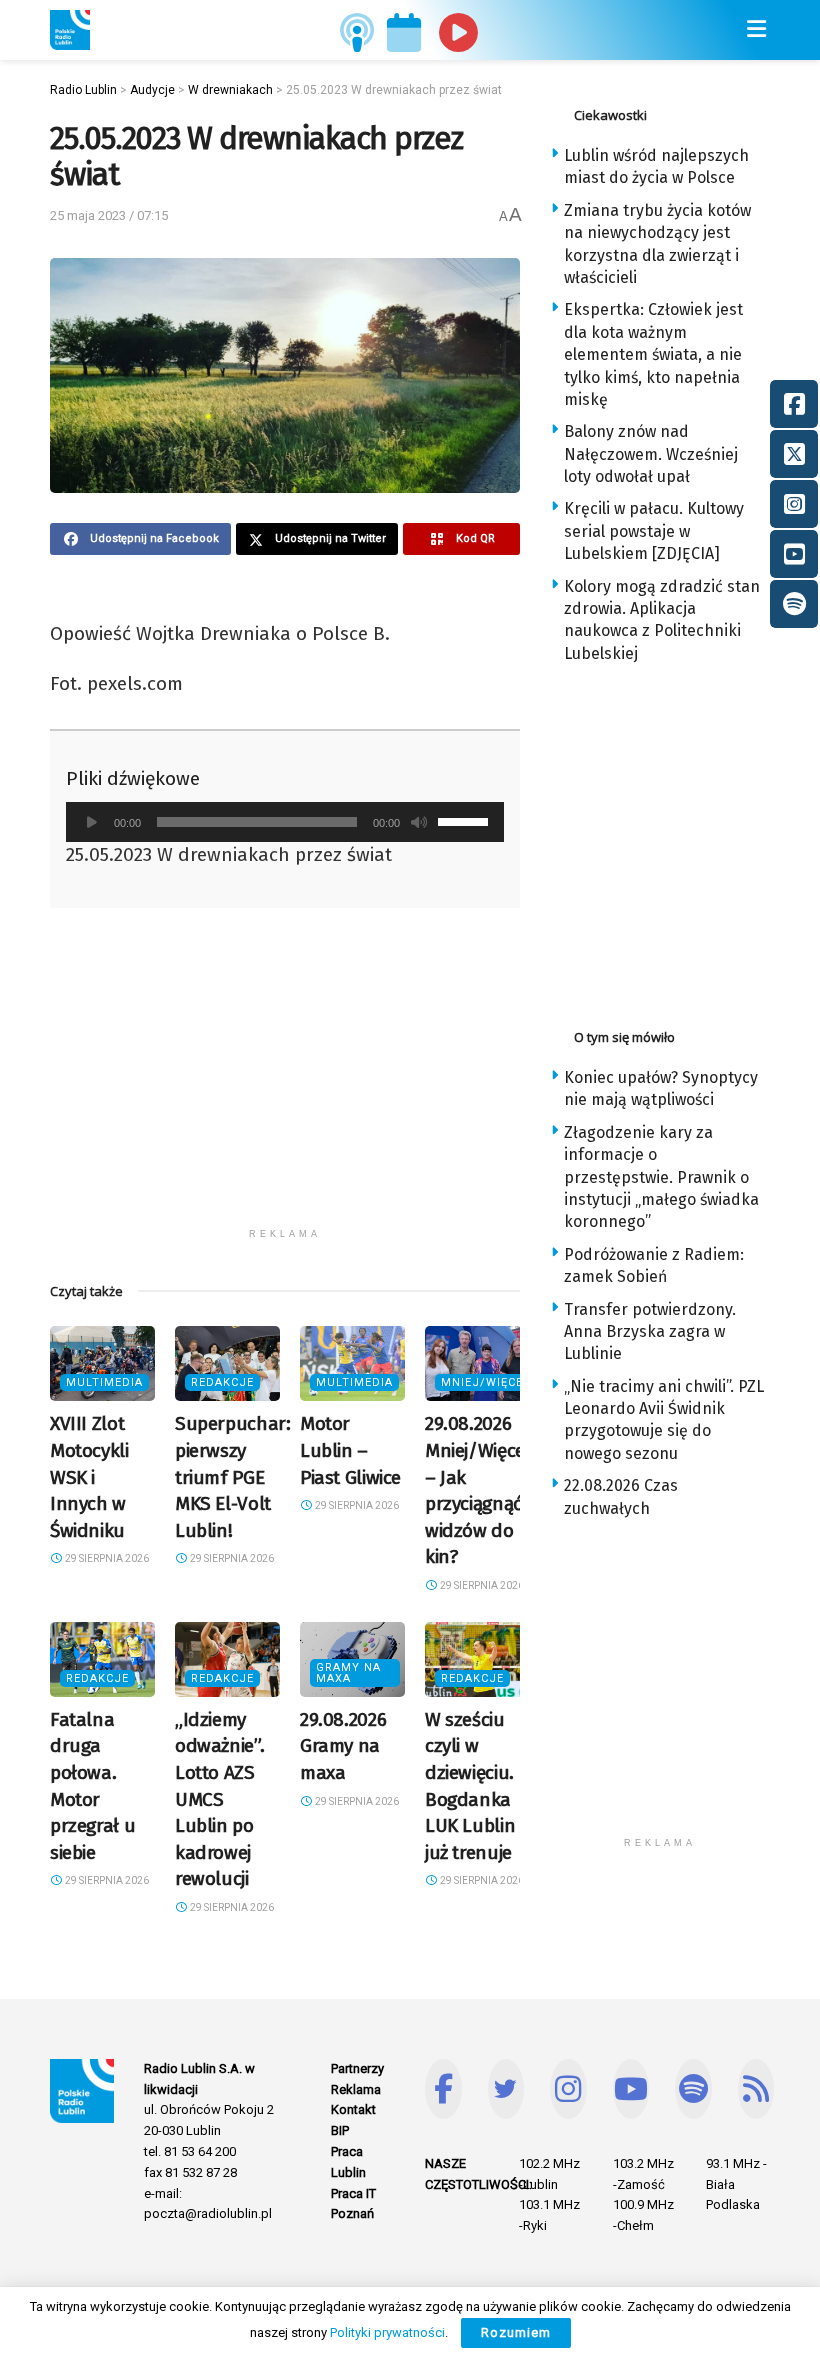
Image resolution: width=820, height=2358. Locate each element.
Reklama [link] (356, 2089)
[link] (70, 30)
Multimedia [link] (104, 1382)
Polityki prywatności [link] (387, 2332)
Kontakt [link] (353, 2109)
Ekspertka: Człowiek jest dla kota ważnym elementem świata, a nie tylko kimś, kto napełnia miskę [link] (653, 354)
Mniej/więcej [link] (486, 1382)
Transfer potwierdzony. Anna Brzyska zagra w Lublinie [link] (650, 1332)
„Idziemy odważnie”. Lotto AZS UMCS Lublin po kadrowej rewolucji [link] (219, 1799)
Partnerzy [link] (357, 2068)
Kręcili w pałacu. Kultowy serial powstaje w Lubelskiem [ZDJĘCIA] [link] (654, 531)
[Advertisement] (285, 1078)
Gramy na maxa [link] (348, 1673)
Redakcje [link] (222, 1382)
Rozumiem (516, 2332)
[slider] (466, 820)
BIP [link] (340, 2130)
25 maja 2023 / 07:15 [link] (109, 215)
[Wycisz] (419, 822)
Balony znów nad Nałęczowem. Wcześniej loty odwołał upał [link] (651, 454)
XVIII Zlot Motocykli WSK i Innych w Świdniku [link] (89, 1476)
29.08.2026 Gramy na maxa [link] (343, 1746)
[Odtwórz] (92, 822)
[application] (285, 822)
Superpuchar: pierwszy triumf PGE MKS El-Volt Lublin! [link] (232, 1476)
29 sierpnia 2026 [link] (106, 1558)
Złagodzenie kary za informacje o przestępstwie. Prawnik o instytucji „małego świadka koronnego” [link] (661, 1177)
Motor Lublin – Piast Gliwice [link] (350, 1450)
